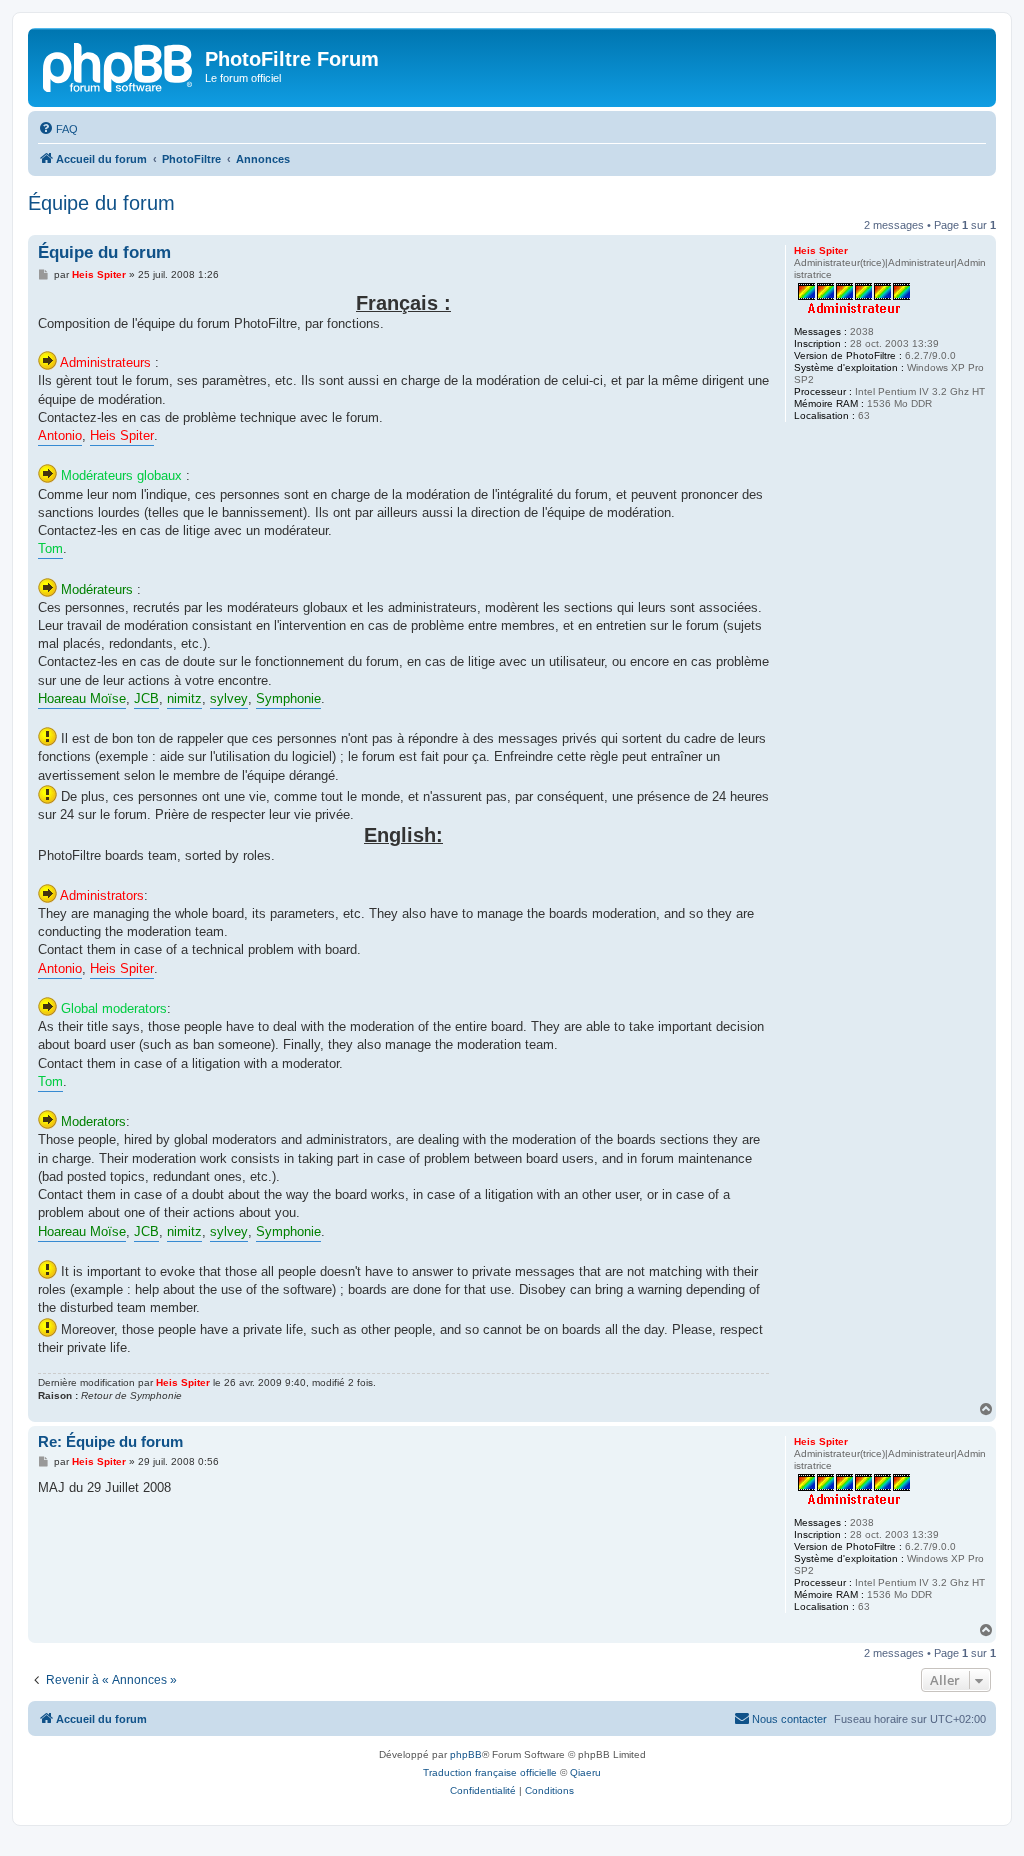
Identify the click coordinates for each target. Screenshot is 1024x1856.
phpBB (466, 1754)
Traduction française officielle (490, 1772)
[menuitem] (58, 129)
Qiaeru (585, 1772)
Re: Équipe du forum (110, 1441)
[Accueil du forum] (119, 65)
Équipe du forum (101, 203)
